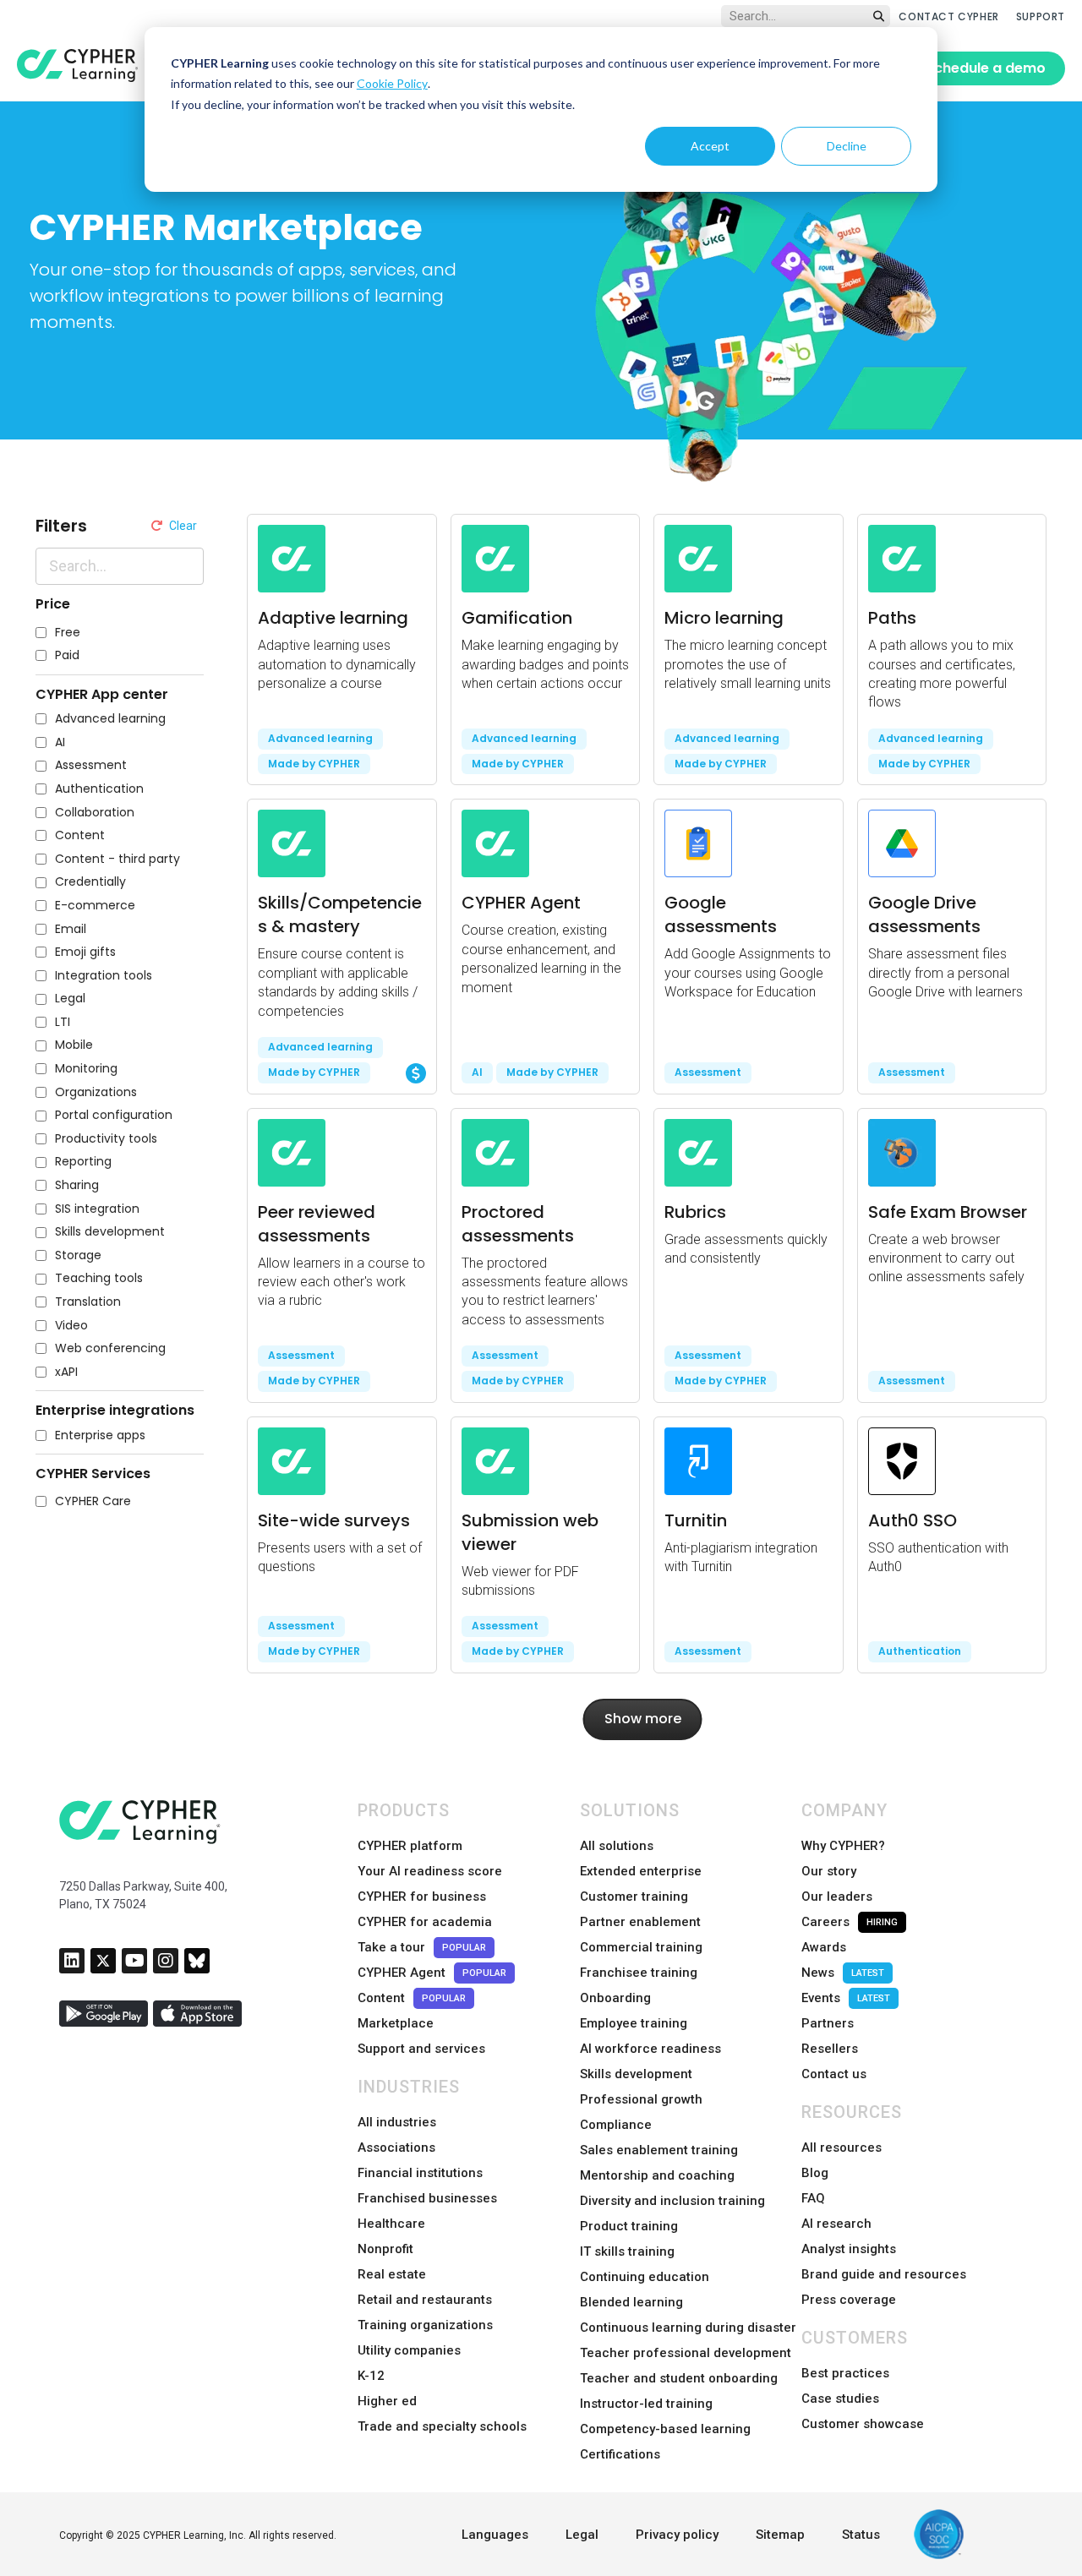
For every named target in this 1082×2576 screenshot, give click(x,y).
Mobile (74, 1045)
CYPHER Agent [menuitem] (432, 1973)
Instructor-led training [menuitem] (646, 2404)
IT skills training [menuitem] (627, 2251)
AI (60, 742)
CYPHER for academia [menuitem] (425, 1922)
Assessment (91, 765)
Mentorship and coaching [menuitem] (657, 2175)
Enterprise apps (100, 1435)
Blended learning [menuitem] (631, 2302)
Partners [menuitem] (828, 2023)
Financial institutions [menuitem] (420, 2173)
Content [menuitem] (412, 1998)
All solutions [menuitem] (617, 1846)
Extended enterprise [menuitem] (641, 1871)
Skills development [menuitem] (636, 2074)
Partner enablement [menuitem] (640, 1922)
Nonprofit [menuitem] (385, 2249)
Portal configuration (114, 1115)
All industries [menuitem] (397, 2122)
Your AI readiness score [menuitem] (430, 1871)
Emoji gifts (85, 952)
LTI (63, 1022)
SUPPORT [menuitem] (1041, 16)
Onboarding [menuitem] (615, 1998)
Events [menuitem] (846, 1998)
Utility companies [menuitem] (409, 2350)
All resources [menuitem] (842, 2148)
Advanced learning (110, 719)
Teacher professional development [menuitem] (686, 2353)
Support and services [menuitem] (421, 2049)
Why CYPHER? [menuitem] (843, 1846)
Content (80, 835)
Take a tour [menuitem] (422, 1947)
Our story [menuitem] (829, 1871)
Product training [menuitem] (629, 2226)
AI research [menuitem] (836, 2224)
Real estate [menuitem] (392, 2274)
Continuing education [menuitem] (645, 2277)
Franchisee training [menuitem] (639, 1973)
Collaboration (95, 813)
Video (71, 1326)
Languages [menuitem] (495, 2535)
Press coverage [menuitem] (849, 2300)
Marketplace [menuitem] (396, 2023)
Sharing (77, 1185)
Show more (643, 1719)
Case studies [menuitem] (840, 2399)
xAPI (66, 1372)
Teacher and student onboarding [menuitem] (679, 2378)
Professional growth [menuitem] (641, 2099)
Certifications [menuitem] (620, 2454)
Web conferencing (110, 1348)
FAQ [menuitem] (813, 2198)
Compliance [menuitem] (616, 2125)
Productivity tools (106, 1139)
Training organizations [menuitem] (425, 2325)
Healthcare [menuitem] (391, 2224)
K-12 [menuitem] (371, 2376)
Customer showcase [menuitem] (863, 2424)
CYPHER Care (93, 1501)
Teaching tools (99, 1278)
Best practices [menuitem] (845, 2373)
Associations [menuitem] (396, 2148)
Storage (78, 1255)
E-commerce (95, 906)
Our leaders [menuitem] (837, 1897)
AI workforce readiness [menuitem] (650, 2049)
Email (71, 929)
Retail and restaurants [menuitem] (425, 2300)
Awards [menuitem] (824, 1947)
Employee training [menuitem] (634, 2023)
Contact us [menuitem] (834, 2074)
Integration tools (104, 976)
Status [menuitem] (861, 2535)
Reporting (83, 1162)
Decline (847, 146)
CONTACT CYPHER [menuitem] (948, 16)
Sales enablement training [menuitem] (659, 2150)
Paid (67, 655)
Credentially (90, 882)
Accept (710, 146)
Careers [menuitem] (850, 1922)
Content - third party (117, 859)
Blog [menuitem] (815, 2173)
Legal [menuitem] (582, 2535)
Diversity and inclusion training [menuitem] (672, 2201)
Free (68, 633)
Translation (88, 1302)
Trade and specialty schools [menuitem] (442, 2426)
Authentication (99, 789)
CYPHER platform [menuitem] (410, 1846)
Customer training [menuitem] (634, 1897)
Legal (70, 999)
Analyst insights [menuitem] (849, 2249)
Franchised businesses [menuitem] (427, 2198)
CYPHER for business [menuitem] (422, 1897)
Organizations (96, 1092)
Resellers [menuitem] (830, 2049)
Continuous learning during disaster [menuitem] (688, 2328)
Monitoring (86, 1069)
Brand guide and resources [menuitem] (884, 2274)
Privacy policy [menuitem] (677, 2535)
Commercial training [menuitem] (641, 1947)
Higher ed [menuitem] (387, 2401)
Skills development (110, 1232)
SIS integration (97, 1209)
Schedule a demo (986, 68)
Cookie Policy (392, 83)
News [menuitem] (843, 1973)
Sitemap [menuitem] (780, 2535)
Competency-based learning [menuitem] (665, 2429)
